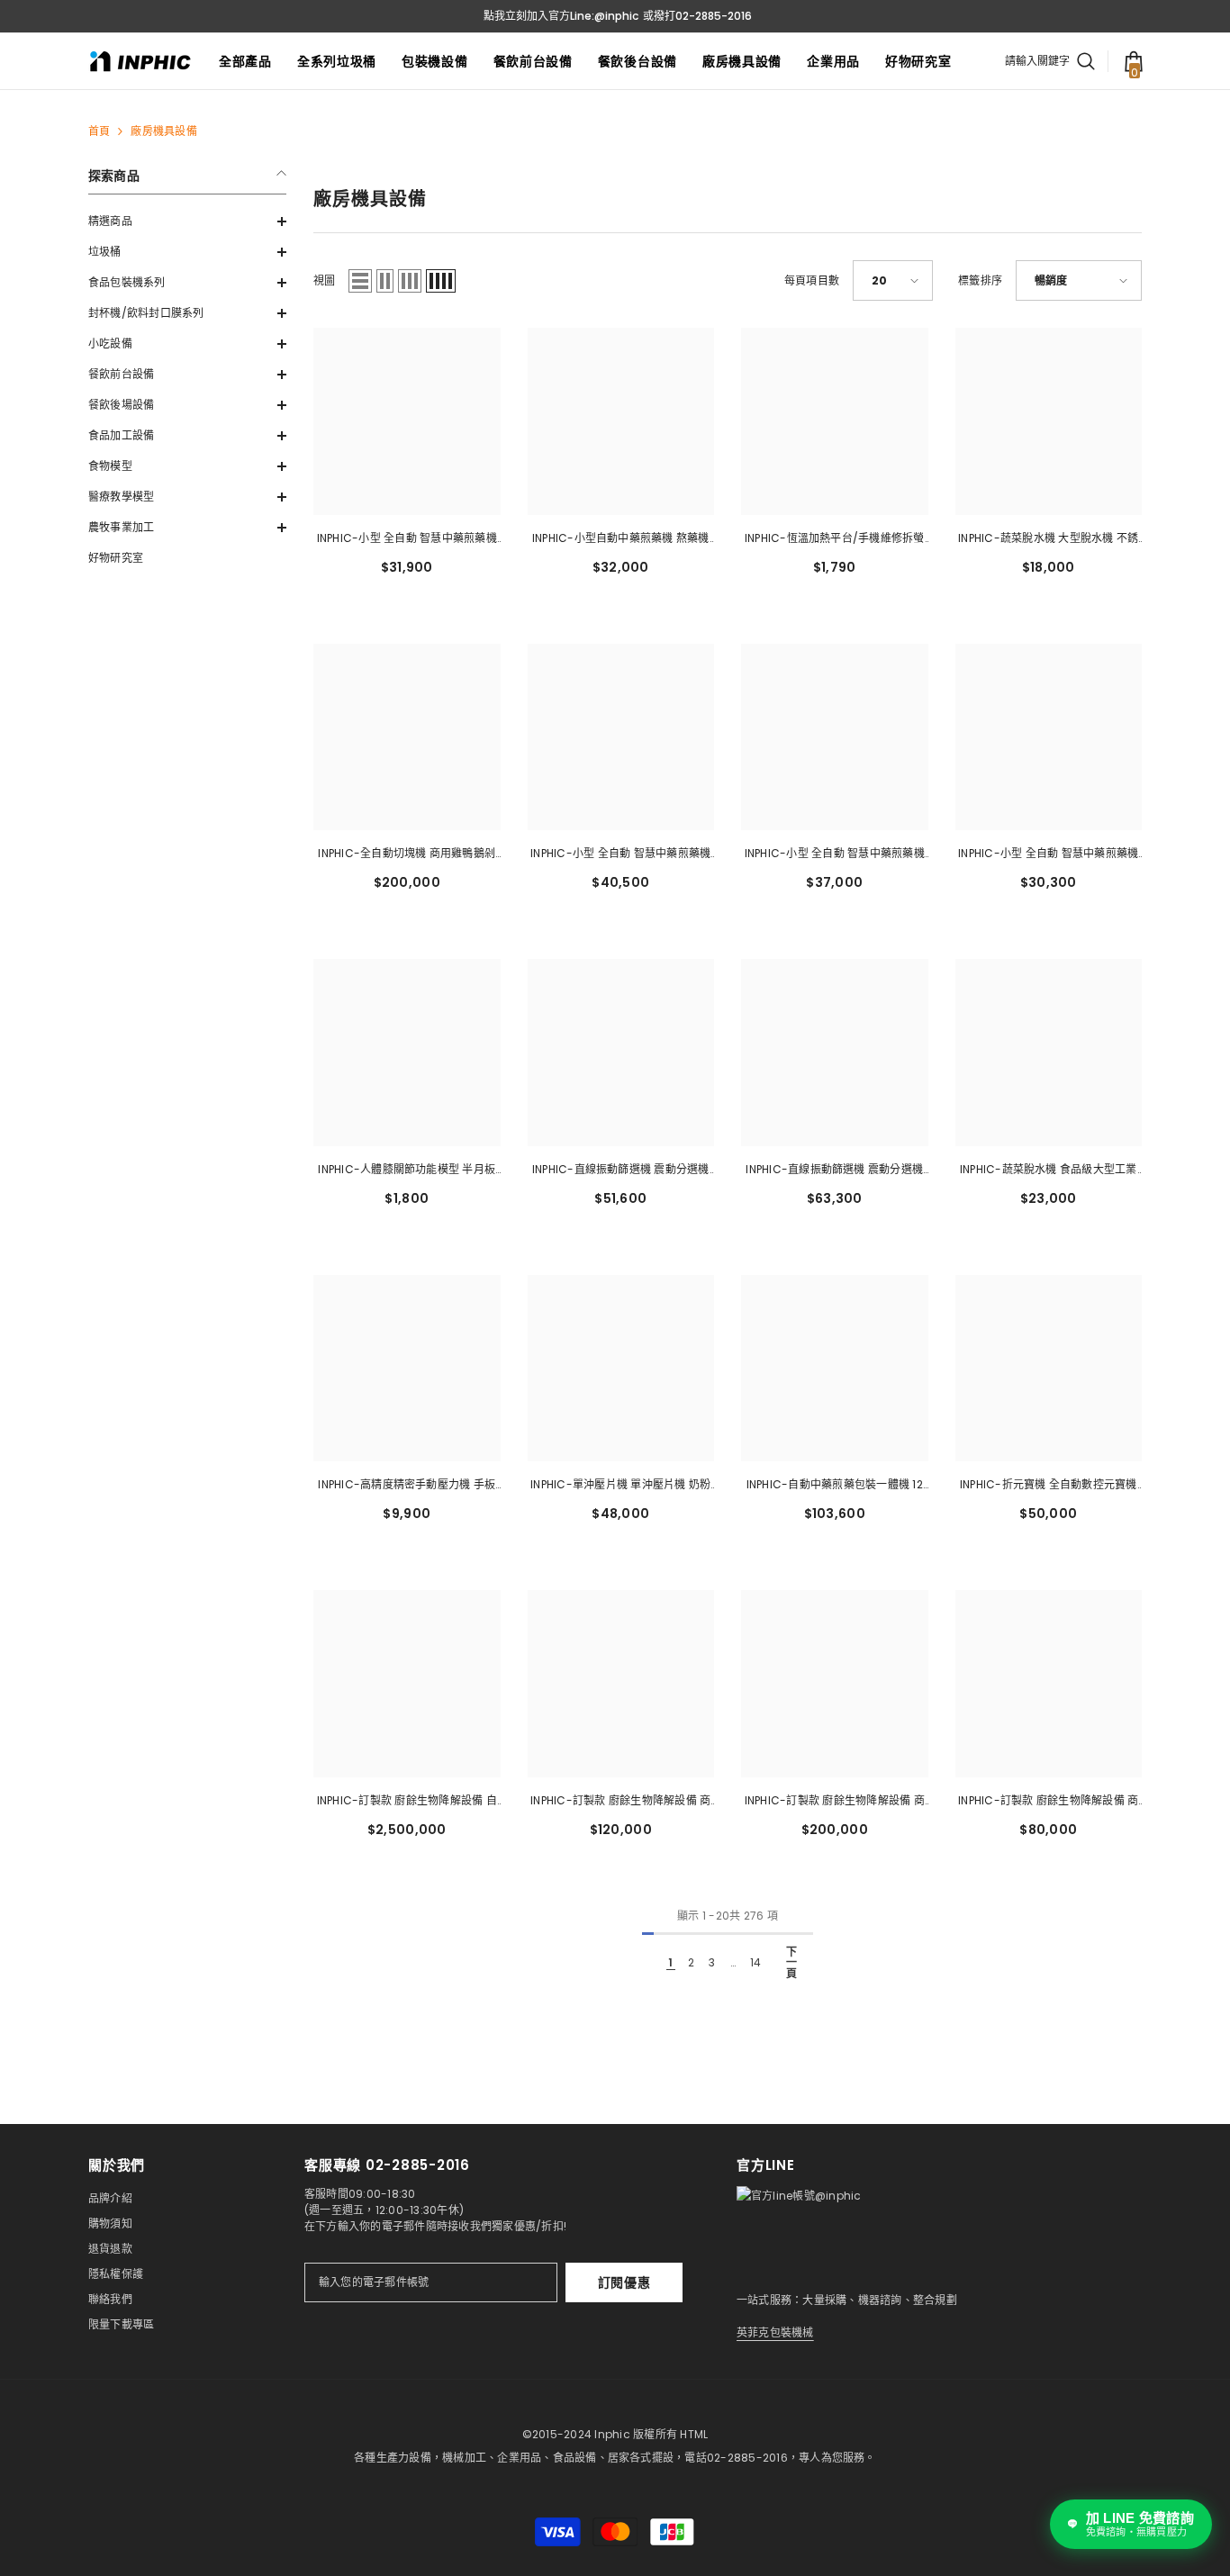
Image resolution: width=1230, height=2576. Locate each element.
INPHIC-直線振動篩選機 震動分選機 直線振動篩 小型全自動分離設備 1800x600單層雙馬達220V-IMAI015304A (621, 1170)
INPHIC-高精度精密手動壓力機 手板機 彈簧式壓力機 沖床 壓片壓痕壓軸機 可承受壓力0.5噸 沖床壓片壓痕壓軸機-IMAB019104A (407, 1486)
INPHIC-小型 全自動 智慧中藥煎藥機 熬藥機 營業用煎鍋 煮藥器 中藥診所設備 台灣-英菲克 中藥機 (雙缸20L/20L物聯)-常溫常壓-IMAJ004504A (620, 854)
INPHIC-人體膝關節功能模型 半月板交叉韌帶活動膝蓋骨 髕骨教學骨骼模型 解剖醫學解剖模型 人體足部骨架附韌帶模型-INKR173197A (407, 1170)
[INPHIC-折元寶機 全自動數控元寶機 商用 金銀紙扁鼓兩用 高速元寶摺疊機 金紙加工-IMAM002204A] (1049, 1369)
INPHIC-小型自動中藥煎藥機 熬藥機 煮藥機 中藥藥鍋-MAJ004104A (621, 539)
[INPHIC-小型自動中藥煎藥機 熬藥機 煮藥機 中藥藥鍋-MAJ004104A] (621, 421)
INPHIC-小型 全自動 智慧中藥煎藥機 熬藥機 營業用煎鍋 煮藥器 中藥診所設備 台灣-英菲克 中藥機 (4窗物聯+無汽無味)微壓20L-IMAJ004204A (1048, 854)
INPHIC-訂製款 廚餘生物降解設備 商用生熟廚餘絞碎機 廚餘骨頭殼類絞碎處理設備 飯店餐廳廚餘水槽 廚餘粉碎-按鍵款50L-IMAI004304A (620, 1802)
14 (755, 1962)
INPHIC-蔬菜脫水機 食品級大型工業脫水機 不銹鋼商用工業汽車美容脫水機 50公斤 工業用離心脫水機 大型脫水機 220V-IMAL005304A (1049, 1170)
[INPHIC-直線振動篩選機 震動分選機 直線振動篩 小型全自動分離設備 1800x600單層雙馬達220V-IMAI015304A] (621, 1053)
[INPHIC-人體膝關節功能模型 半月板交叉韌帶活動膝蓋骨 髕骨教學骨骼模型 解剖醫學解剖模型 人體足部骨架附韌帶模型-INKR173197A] (407, 1053)
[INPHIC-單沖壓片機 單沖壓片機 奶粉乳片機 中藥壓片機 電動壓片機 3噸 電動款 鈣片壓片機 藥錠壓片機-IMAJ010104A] (621, 1369)
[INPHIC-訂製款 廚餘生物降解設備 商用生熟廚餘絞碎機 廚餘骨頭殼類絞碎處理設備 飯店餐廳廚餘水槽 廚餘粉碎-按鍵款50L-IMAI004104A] (1049, 1684)
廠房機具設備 (163, 131)
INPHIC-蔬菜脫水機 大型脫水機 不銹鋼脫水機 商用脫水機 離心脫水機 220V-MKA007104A (1048, 539)
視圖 (324, 280)
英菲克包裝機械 (775, 2332)
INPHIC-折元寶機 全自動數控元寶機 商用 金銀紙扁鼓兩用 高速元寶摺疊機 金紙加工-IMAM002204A (1048, 1486)
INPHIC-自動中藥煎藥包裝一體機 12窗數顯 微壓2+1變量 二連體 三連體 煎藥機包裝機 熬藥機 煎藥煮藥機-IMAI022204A (834, 1486)
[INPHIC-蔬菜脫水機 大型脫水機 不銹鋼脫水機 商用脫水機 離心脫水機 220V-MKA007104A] (1049, 421)
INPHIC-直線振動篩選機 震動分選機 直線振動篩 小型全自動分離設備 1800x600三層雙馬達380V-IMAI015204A (834, 1170)
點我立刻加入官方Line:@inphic (561, 16)
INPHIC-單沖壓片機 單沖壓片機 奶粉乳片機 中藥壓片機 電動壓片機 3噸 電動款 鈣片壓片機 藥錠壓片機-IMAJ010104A (620, 1486)
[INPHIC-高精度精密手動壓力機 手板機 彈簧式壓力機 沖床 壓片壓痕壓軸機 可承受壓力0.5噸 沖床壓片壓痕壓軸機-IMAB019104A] (407, 1369)
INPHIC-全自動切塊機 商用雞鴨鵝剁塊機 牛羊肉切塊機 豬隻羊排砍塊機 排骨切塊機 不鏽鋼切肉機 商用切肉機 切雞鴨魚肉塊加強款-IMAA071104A (407, 854)
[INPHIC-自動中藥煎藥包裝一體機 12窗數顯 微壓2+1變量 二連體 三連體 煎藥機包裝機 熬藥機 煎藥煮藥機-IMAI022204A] (835, 1369)
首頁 (99, 131)
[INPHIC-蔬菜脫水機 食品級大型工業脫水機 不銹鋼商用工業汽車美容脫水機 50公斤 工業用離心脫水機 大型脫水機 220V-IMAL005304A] (1049, 1053)
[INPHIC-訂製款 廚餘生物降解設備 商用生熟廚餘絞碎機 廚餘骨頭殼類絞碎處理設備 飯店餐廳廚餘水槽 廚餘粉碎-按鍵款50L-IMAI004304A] (621, 1684)
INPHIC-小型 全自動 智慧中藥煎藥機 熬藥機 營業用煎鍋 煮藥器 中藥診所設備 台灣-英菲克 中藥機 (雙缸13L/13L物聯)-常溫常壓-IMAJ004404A (835, 854)
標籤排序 (980, 280)
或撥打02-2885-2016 (697, 16)
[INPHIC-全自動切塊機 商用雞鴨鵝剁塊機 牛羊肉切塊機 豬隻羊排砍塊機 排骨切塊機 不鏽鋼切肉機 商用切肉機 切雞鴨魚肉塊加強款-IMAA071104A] (407, 737)
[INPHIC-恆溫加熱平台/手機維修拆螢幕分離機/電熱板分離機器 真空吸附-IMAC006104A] (835, 421)
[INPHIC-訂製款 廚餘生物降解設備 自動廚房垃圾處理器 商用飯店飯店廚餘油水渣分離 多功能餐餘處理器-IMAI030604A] (407, 1684)
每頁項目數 (812, 280)
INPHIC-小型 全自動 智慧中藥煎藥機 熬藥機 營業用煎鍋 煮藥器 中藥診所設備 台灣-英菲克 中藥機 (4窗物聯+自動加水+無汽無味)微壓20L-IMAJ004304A (407, 539)
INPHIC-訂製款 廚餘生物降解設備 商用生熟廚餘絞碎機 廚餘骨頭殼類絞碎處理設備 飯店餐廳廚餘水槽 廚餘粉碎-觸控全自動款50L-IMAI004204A (835, 1802)
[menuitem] (187, 221)
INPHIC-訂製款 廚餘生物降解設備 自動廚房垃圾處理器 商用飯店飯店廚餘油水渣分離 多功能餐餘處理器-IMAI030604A (407, 1802)
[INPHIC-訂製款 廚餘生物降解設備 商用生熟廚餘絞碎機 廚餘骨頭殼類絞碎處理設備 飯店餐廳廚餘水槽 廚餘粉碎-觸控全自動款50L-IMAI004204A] (835, 1684)
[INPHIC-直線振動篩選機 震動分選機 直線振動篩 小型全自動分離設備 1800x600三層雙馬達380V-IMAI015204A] (835, 1053)
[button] (187, 221)
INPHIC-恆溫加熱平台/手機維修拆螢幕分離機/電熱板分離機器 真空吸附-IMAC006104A (835, 539)
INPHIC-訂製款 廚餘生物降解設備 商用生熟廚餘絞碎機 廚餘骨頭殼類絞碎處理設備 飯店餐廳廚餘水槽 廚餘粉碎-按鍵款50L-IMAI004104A (1048, 1802)
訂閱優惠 (624, 2282)
